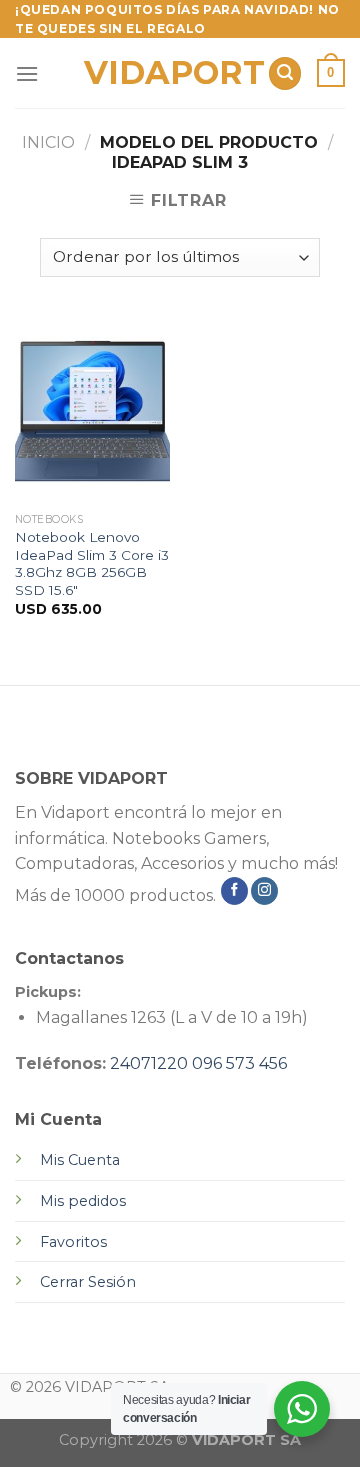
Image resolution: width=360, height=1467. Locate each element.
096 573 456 (239, 1063)
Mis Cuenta (80, 1160)
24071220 (149, 1063)
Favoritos (73, 1242)
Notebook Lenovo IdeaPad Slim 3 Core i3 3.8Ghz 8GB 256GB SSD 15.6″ (92, 563)
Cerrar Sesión (88, 1282)
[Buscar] (285, 73)
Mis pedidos (83, 1201)
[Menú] (27, 73)
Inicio (48, 142)
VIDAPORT (168, 73)
